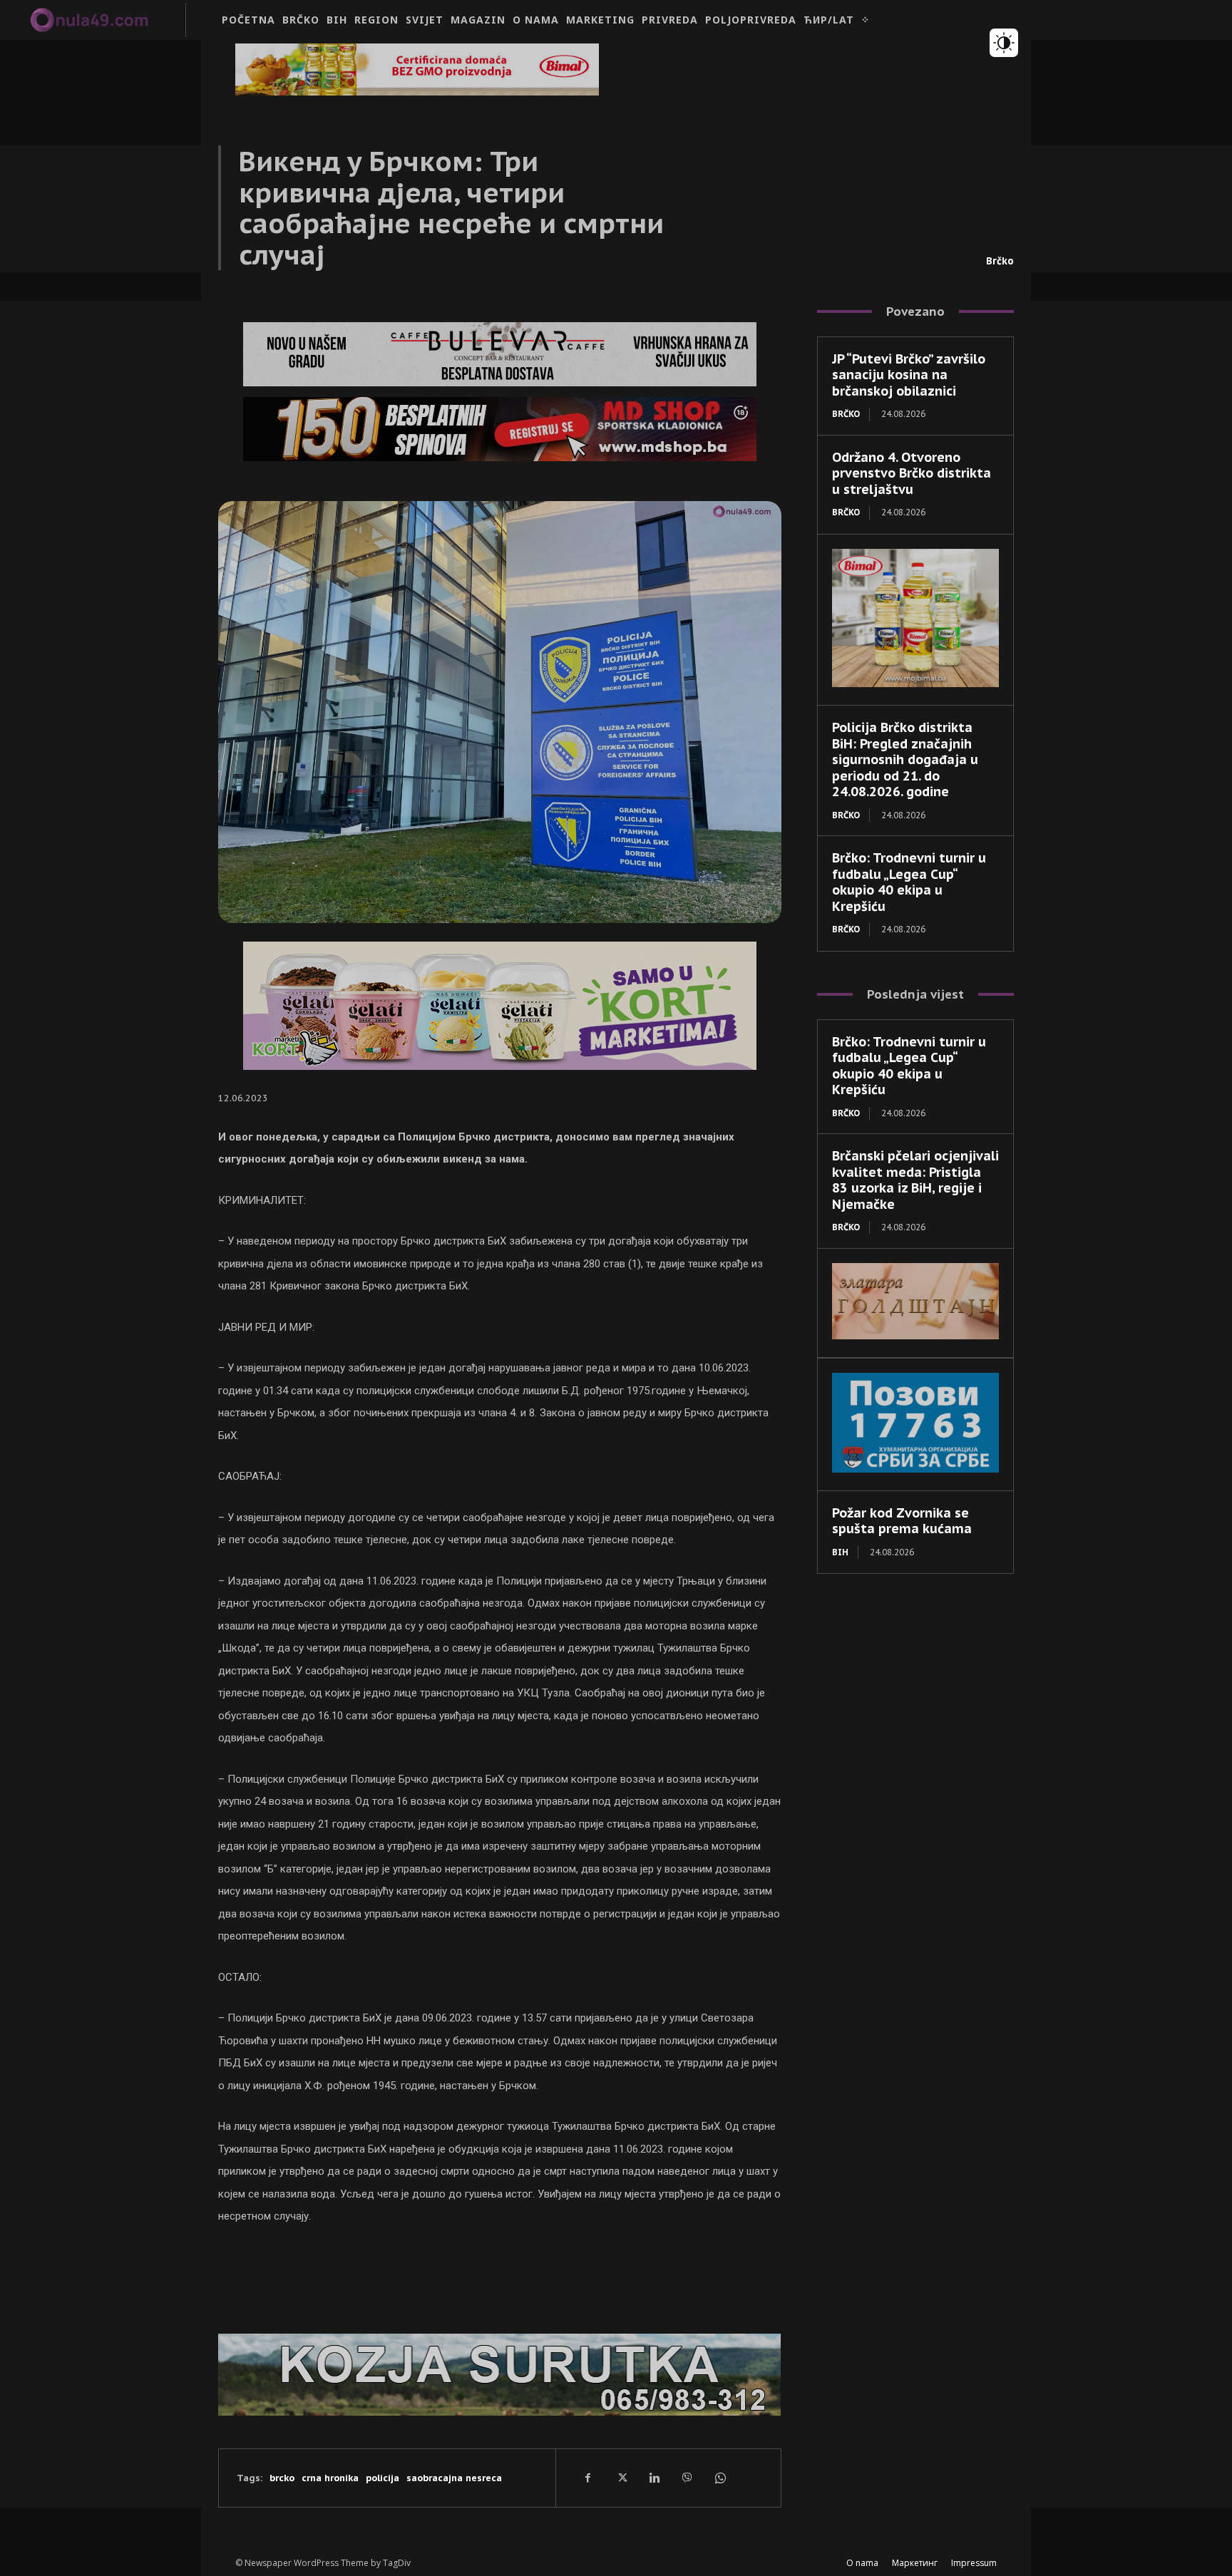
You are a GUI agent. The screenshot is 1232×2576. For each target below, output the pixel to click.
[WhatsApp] (719, 2478)
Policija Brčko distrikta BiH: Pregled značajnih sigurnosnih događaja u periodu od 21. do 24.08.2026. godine (905, 759)
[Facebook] (588, 2478)
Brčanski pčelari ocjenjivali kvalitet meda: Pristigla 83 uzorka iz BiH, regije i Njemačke (915, 1180)
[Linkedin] (654, 2478)
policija (383, 2478)
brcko (282, 2478)
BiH (840, 1552)
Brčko (1000, 261)
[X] (621, 2478)
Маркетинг (915, 2563)
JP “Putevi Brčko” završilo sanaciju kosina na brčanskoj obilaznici (909, 375)
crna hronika (330, 2478)
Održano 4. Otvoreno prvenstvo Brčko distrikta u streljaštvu (912, 473)
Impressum (974, 2563)
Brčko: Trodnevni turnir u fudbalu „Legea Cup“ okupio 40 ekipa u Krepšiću (909, 882)
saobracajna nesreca (454, 2478)
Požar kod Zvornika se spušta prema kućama (902, 1521)
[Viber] (687, 2478)
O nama (862, 2563)
